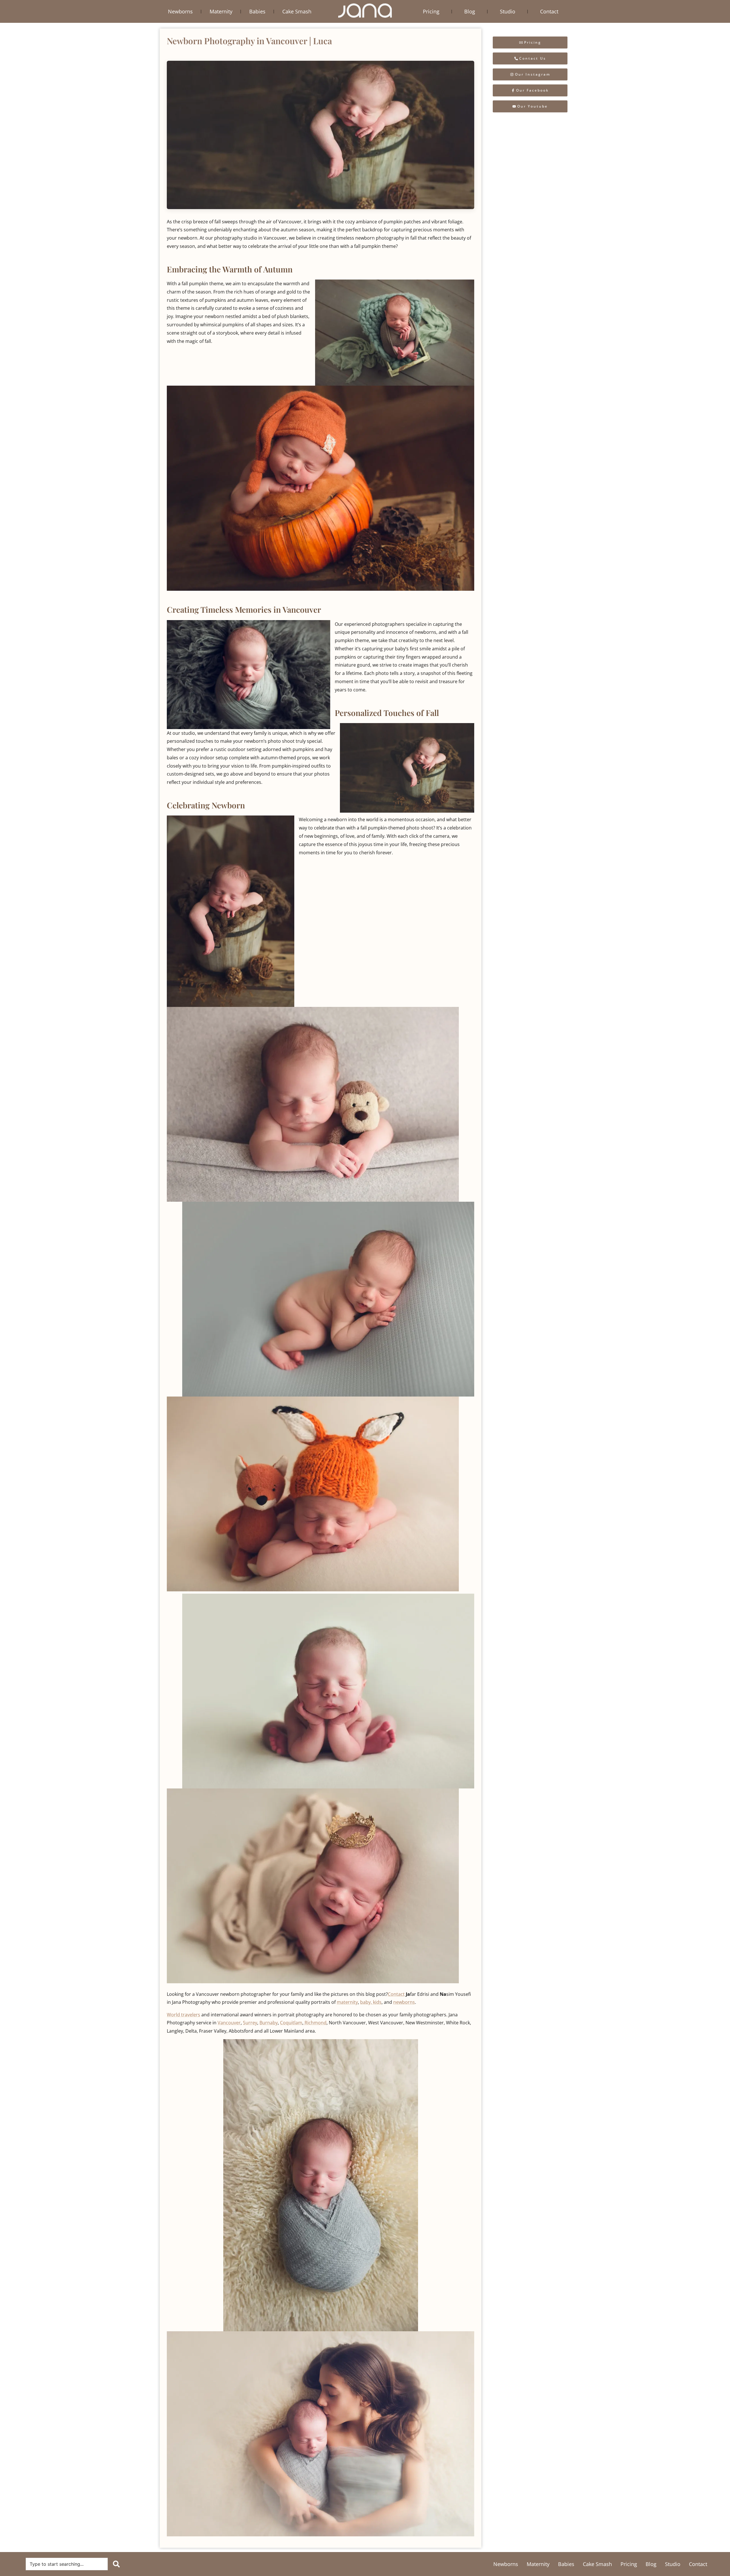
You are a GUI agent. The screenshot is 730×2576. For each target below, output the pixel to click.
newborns (404, 2002)
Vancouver (229, 2023)
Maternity (221, 11)
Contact (549, 11)
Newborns (180, 11)
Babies (257, 11)
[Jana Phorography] (365, 11)
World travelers (183, 2015)
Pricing (431, 11)
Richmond (315, 2023)
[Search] (117, 2564)
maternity (347, 2002)
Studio (508, 11)
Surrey (250, 2023)
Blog (470, 11)
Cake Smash (297, 11)
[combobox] (67, 2564)
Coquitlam (291, 2023)
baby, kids (371, 2002)
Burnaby (269, 2023)
